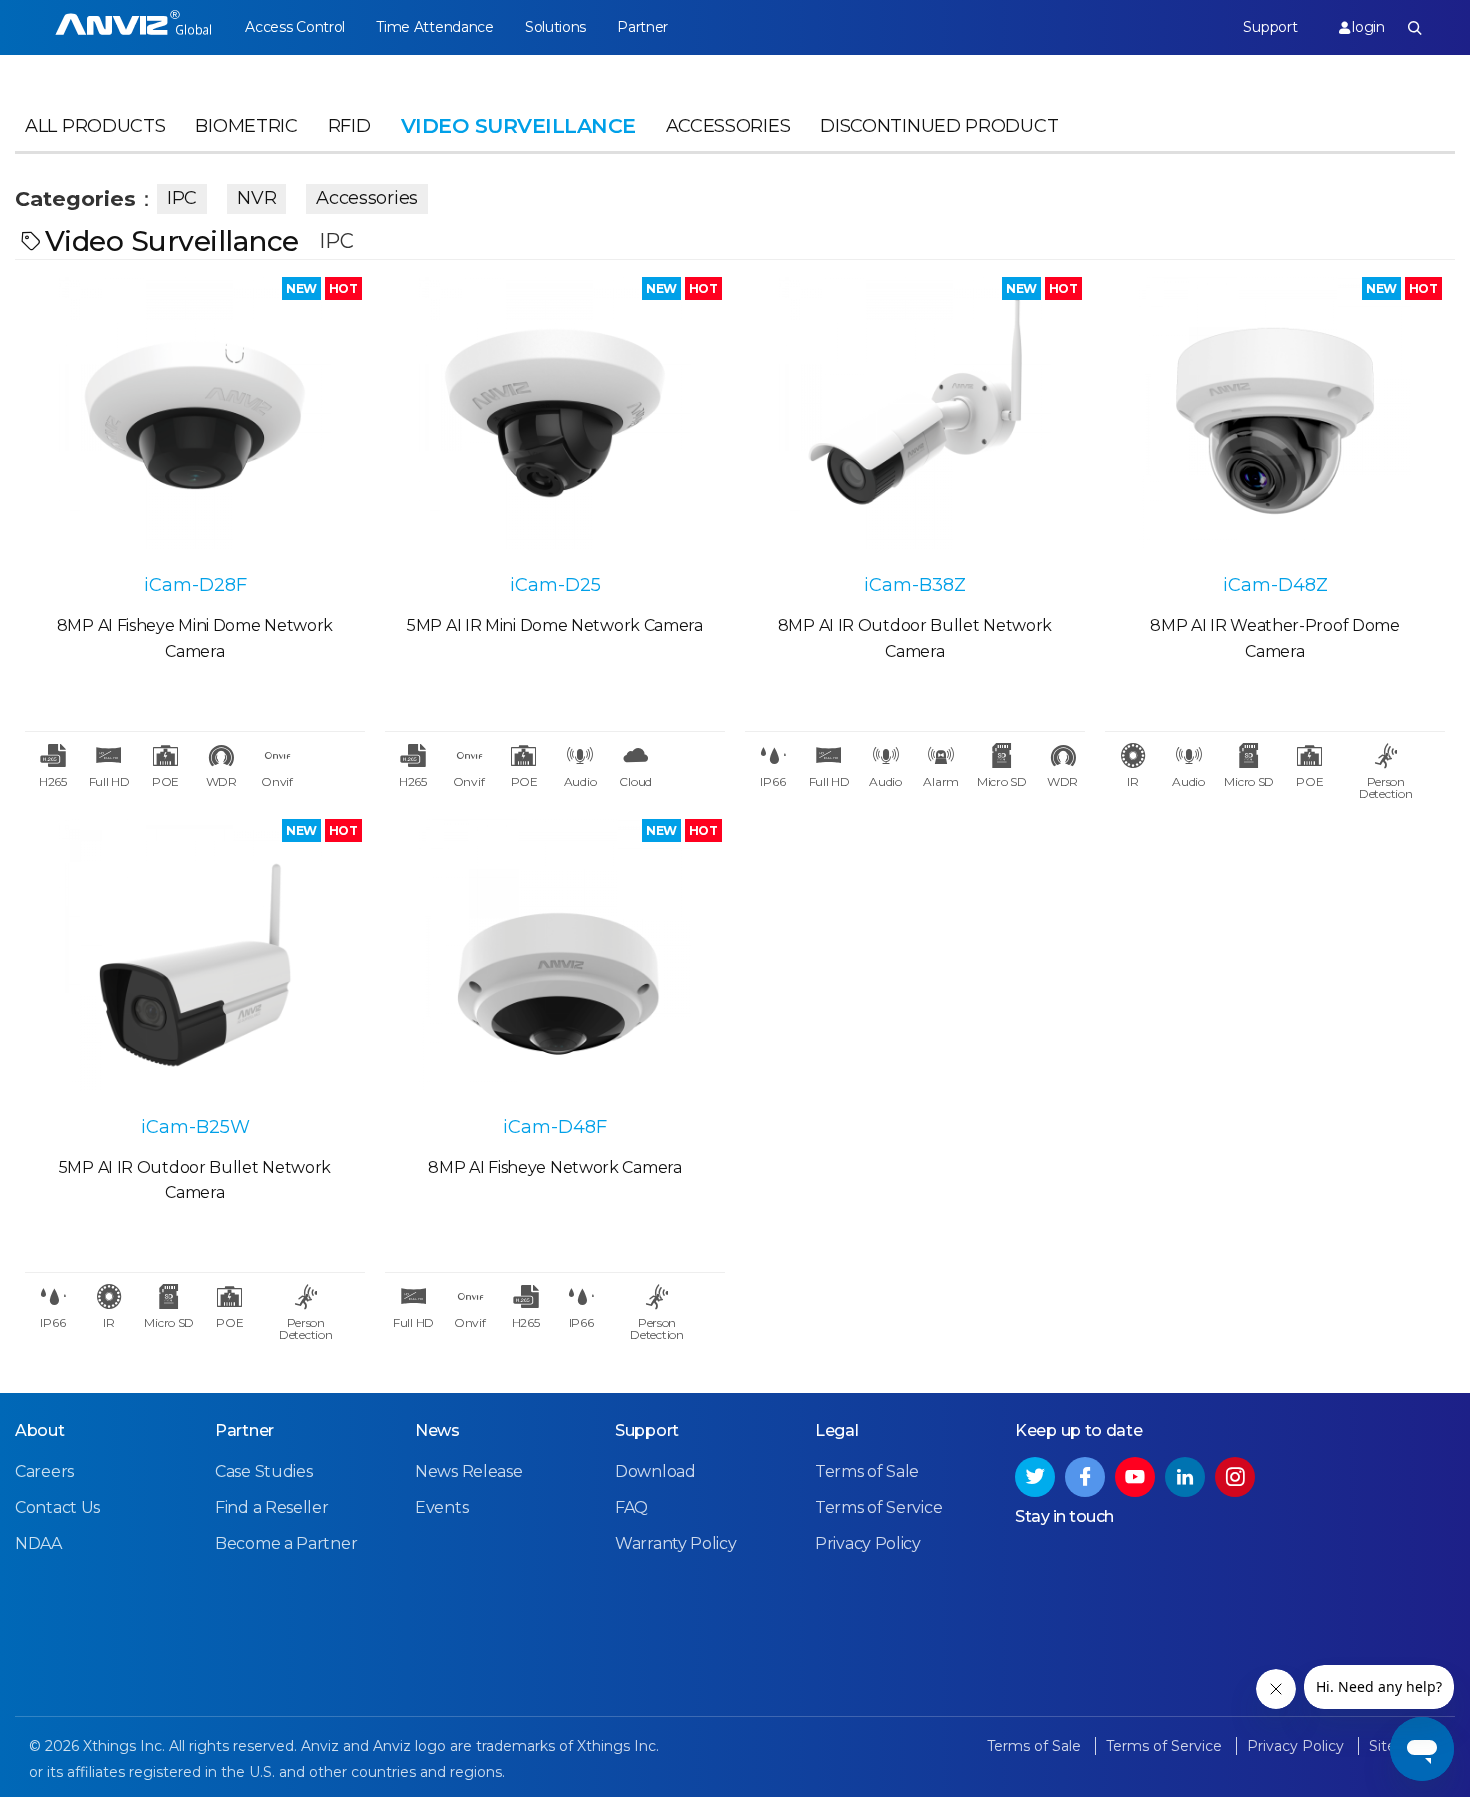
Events (441, 1507)
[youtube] (1135, 1477)
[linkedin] (1185, 1477)
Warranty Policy (676, 1543)
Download (655, 1471)
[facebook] (1085, 1477)
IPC (182, 198)
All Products (95, 126)
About (40, 1430)
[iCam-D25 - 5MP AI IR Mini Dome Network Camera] (555, 413)
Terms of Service (878, 1507)
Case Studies (263, 1471)
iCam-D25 (555, 585)
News (437, 1430)
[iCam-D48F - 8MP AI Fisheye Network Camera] (555, 955)
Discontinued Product (939, 126)
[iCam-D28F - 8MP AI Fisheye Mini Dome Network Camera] (195, 413)
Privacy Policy (868, 1543)
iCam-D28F (195, 585)
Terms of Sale (867, 1471)
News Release (468, 1471)
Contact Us (57, 1507)
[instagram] (1235, 1477)
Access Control (295, 27)
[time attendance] (133, 27)
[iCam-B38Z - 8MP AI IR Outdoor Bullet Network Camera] (915, 413)
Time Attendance (435, 27)
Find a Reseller (272, 1507)
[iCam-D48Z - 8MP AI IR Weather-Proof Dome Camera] (1275, 413)
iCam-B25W (195, 1127)
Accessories (728, 126)
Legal (837, 1430)
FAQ (631, 1507)
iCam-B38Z (915, 585)
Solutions (555, 27)
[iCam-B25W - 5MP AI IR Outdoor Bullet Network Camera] (195, 955)
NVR (256, 198)
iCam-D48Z (1275, 585)
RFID (349, 126)
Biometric (246, 126)
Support (1270, 27)
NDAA (38, 1543)
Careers (44, 1471)
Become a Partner (286, 1543)
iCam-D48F (555, 1127)
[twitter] (1035, 1477)
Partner (642, 27)
